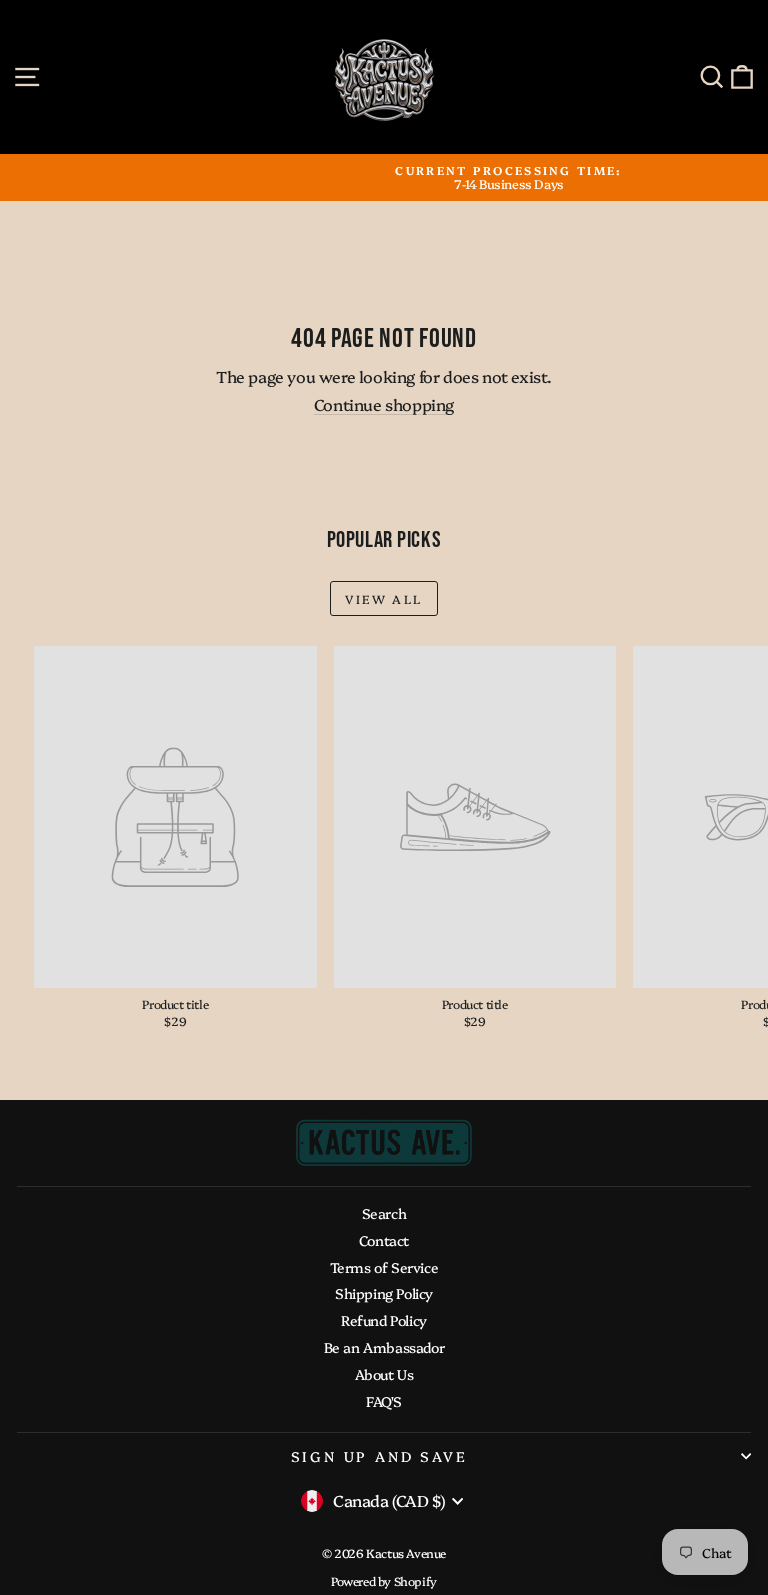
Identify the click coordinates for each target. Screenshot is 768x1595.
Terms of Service (384, 1267)
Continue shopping (384, 404)
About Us (384, 1374)
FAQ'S (384, 1401)
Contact (384, 1240)
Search (384, 1213)
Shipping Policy (384, 1293)
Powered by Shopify (384, 1580)
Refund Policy (384, 1320)
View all (383, 598)
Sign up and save (379, 1456)
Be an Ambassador (384, 1347)
